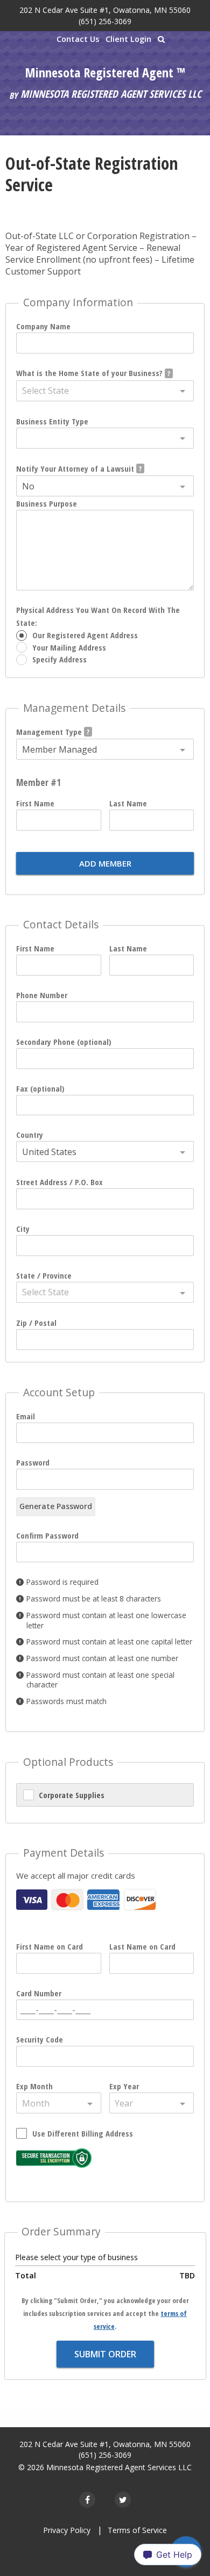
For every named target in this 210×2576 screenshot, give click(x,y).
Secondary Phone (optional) (64, 1042)
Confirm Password (47, 1535)
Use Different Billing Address (83, 2133)
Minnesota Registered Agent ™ (105, 73)
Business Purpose (47, 503)
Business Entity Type (52, 421)
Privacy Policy (67, 2530)
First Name (35, 803)
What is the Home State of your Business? (89, 373)
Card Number (39, 1993)
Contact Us (78, 39)
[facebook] (87, 2500)
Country (30, 1135)
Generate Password (56, 1506)
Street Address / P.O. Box (59, 1182)
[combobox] (105, 391)
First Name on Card (50, 1946)
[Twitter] (123, 2500)
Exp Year (124, 2086)
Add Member (105, 863)
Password (33, 1462)
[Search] (161, 39)
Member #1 (38, 782)
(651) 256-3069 (105, 21)
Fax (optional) (40, 1088)
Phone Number (42, 995)
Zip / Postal (36, 1323)
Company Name (43, 326)
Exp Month (34, 2086)
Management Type (49, 732)
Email (26, 1416)
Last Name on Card (142, 1946)
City (23, 1229)
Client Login (128, 39)
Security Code (40, 2039)
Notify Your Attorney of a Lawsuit (75, 468)
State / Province (44, 1275)
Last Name (128, 803)
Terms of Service (137, 2530)
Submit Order (105, 2354)
